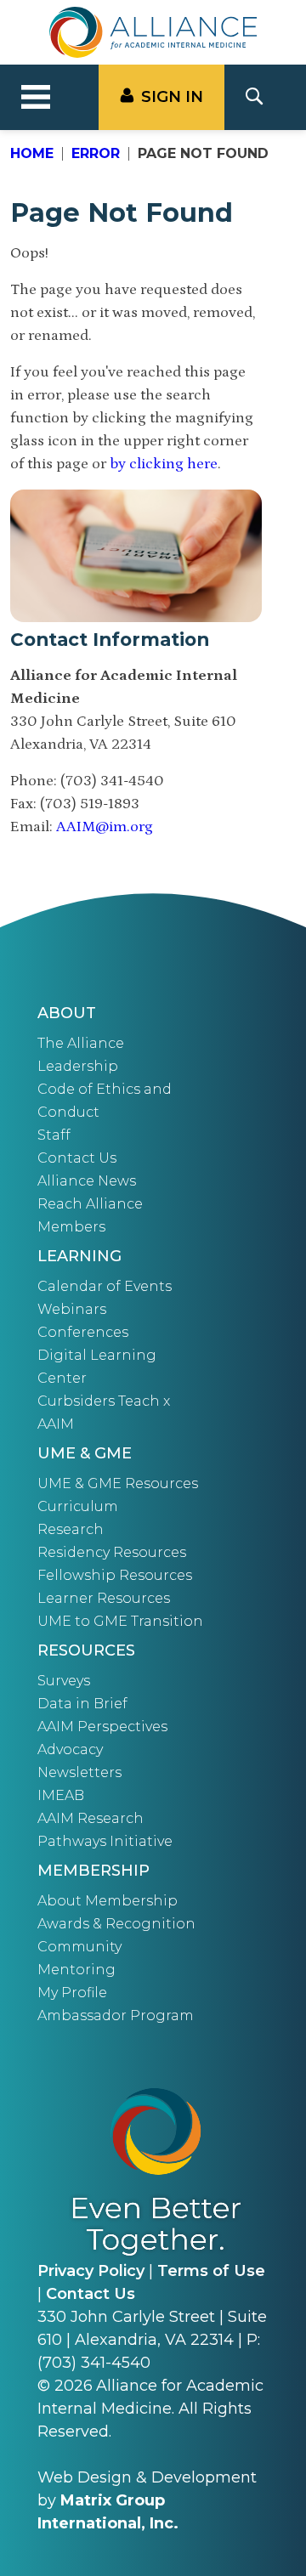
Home (32, 153)
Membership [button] (93, 1871)
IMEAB (61, 1795)
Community (79, 1947)
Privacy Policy (91, 2271)
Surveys (64, 1681)
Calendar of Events (105, 1286)
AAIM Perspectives (102, 1727)
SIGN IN (172, 97)
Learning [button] (79, 1256)
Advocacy (70, 1749)
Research (71, 1529)
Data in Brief (82, 1704)
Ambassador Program (116, 2016)
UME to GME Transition (120, 1621)
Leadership (78, 1066)
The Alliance (81, 1043)
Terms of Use (211, 2271)
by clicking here (164, 464)
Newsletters (79, 1772)
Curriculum (78, 1506)
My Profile (72, 1993)
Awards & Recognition (116, 1924)
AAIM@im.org (105, 827)
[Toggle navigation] (36, 98)
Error (96, 153)
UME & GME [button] (85, 1453)
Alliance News (87, 1181)
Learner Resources (104, 1598)
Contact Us (77, 1158)
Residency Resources (112, 1552)
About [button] (67, 1013)
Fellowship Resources (115, 1575)
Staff (54, 1135)
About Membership (108, 1901)
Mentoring (76, 1970)
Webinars (72, 1309)
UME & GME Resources (118, 1483)
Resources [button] (86, 1650)
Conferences (83, 1332)
